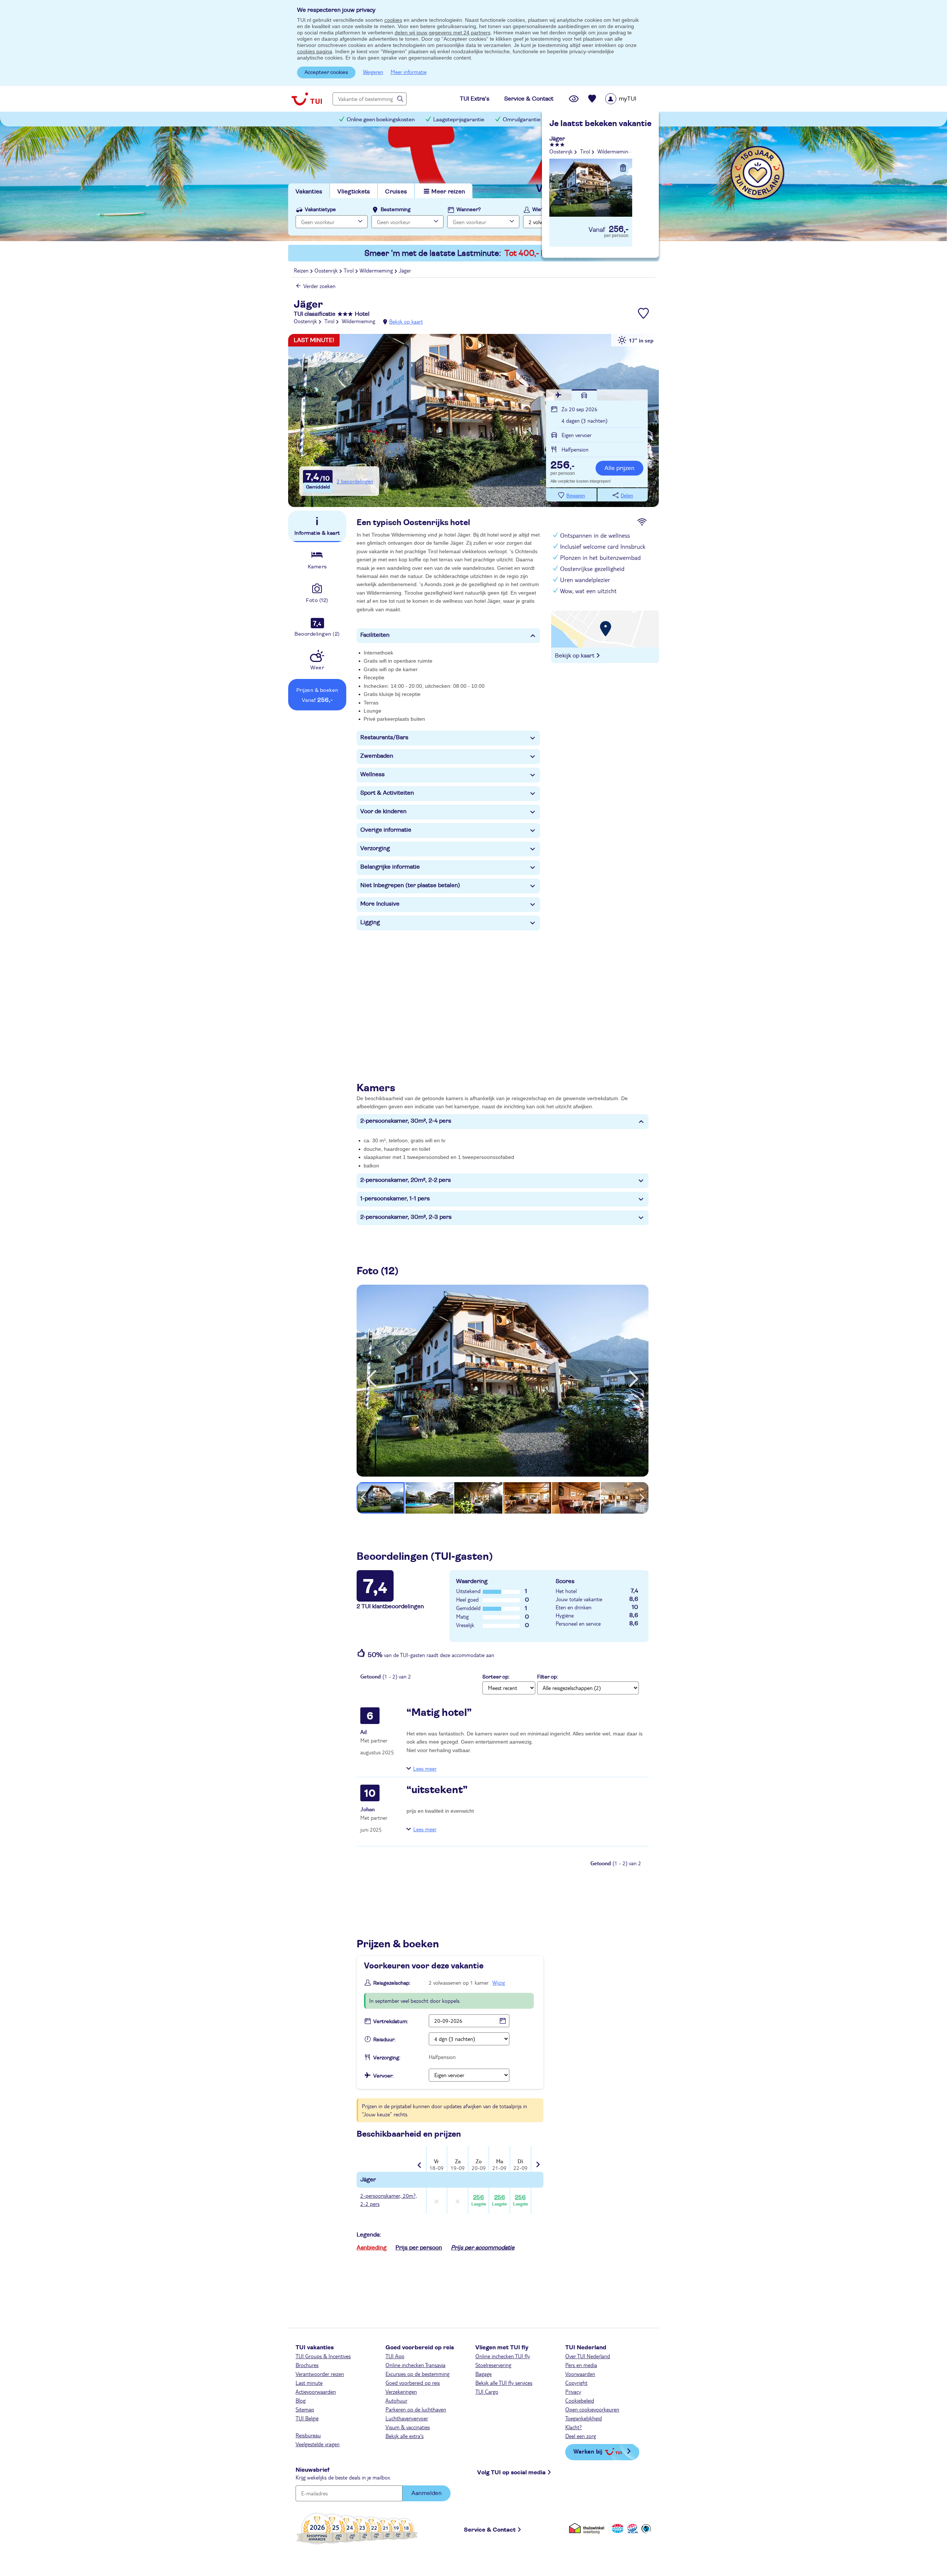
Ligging (370, 922)
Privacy (573, 2391)
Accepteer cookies (326, 72)
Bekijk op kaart (406, 321)
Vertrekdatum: (391, 2022)
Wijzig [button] (499, 1982)
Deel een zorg (581, 2436)
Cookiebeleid (580, 2400)
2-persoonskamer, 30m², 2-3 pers (406, 1217)
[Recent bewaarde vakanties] (592, 99)
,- (562, 466)
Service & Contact (490, 2530)
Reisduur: (384, 2040)
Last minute (309, 2383)
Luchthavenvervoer (407, 2418)
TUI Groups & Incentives (323, 2356)
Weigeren (373, 72)
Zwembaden (377, 756)
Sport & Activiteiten (387, 793)
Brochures (307, 2365)
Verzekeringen (401, 2391)
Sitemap (305, 2409)
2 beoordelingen (355, 481)
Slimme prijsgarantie (584, 120)
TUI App (395, 2356)
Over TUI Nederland (588, 2356)
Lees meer (425, 1768)
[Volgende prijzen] (537, 2159)
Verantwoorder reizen (320, 2374)
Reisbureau (308, 2435)
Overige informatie (386, 830)
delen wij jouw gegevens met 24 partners (443, 33)
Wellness (373, 774)
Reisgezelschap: (392, 1983)
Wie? (538, 210)
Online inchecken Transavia (415, 2365)
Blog (301, 2400)
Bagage (483, 2374)
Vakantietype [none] (320, 210)
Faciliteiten (375, 635)
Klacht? (574, 2427)
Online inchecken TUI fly (503, 2356)
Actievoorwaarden (316, 2391)
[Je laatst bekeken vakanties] (574, 99)
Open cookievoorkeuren (592, 2409)
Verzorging (375, 848)
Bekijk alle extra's (405, 2436)
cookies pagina (315, 51)
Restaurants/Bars (384, 737)
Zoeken (625, 221)
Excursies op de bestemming (417, 2374)
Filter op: (547, 1677)
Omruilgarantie (522, 120)
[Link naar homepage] (307, 99)
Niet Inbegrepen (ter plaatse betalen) (410, 885)
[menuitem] (630, 99)
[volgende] (634, 1379)
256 (479, 2200)
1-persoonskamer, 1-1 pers (395, 1199)
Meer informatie (409, 72)
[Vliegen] (559, 395)
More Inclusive (380, 904)
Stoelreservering (493, 2365)
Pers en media (581, 2365)
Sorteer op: (496, 1677)
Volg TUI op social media (511, 2472)
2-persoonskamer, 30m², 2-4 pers (406, 1121)
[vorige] (371, 1379)
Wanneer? (469, 210)
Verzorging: (387, 2058)
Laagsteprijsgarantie (459, 120)
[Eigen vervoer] (584, 395)
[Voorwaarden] (631, 2528)
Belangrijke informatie (390, 867)
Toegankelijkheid (584, 2418)
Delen (627, 496)
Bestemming (396, 210)
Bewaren (576, 496)
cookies (393, 20)
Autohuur (396, 2400)
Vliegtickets (354, 192)
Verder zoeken (319, 286)
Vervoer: (383, 2076)
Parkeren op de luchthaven (416, 2409)
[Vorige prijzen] (420, 2160)
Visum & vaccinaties (408, 2427)
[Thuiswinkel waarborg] (588, 2528)
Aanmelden (427, 2493)
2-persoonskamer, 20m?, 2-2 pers (389, 2200)
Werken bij (588, 2451)
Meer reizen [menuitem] (448, 192)
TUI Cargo (487, 2391)
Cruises (396, 192)
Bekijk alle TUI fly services (504, 2383)
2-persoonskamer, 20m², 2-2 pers (406, 1180)
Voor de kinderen (383, 811)
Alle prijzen (619, 468)
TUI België (307, 2418)
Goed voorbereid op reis (413, 2383)
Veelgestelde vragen (318, 2444)
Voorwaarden (580, 2374)
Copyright (576, 2383)
